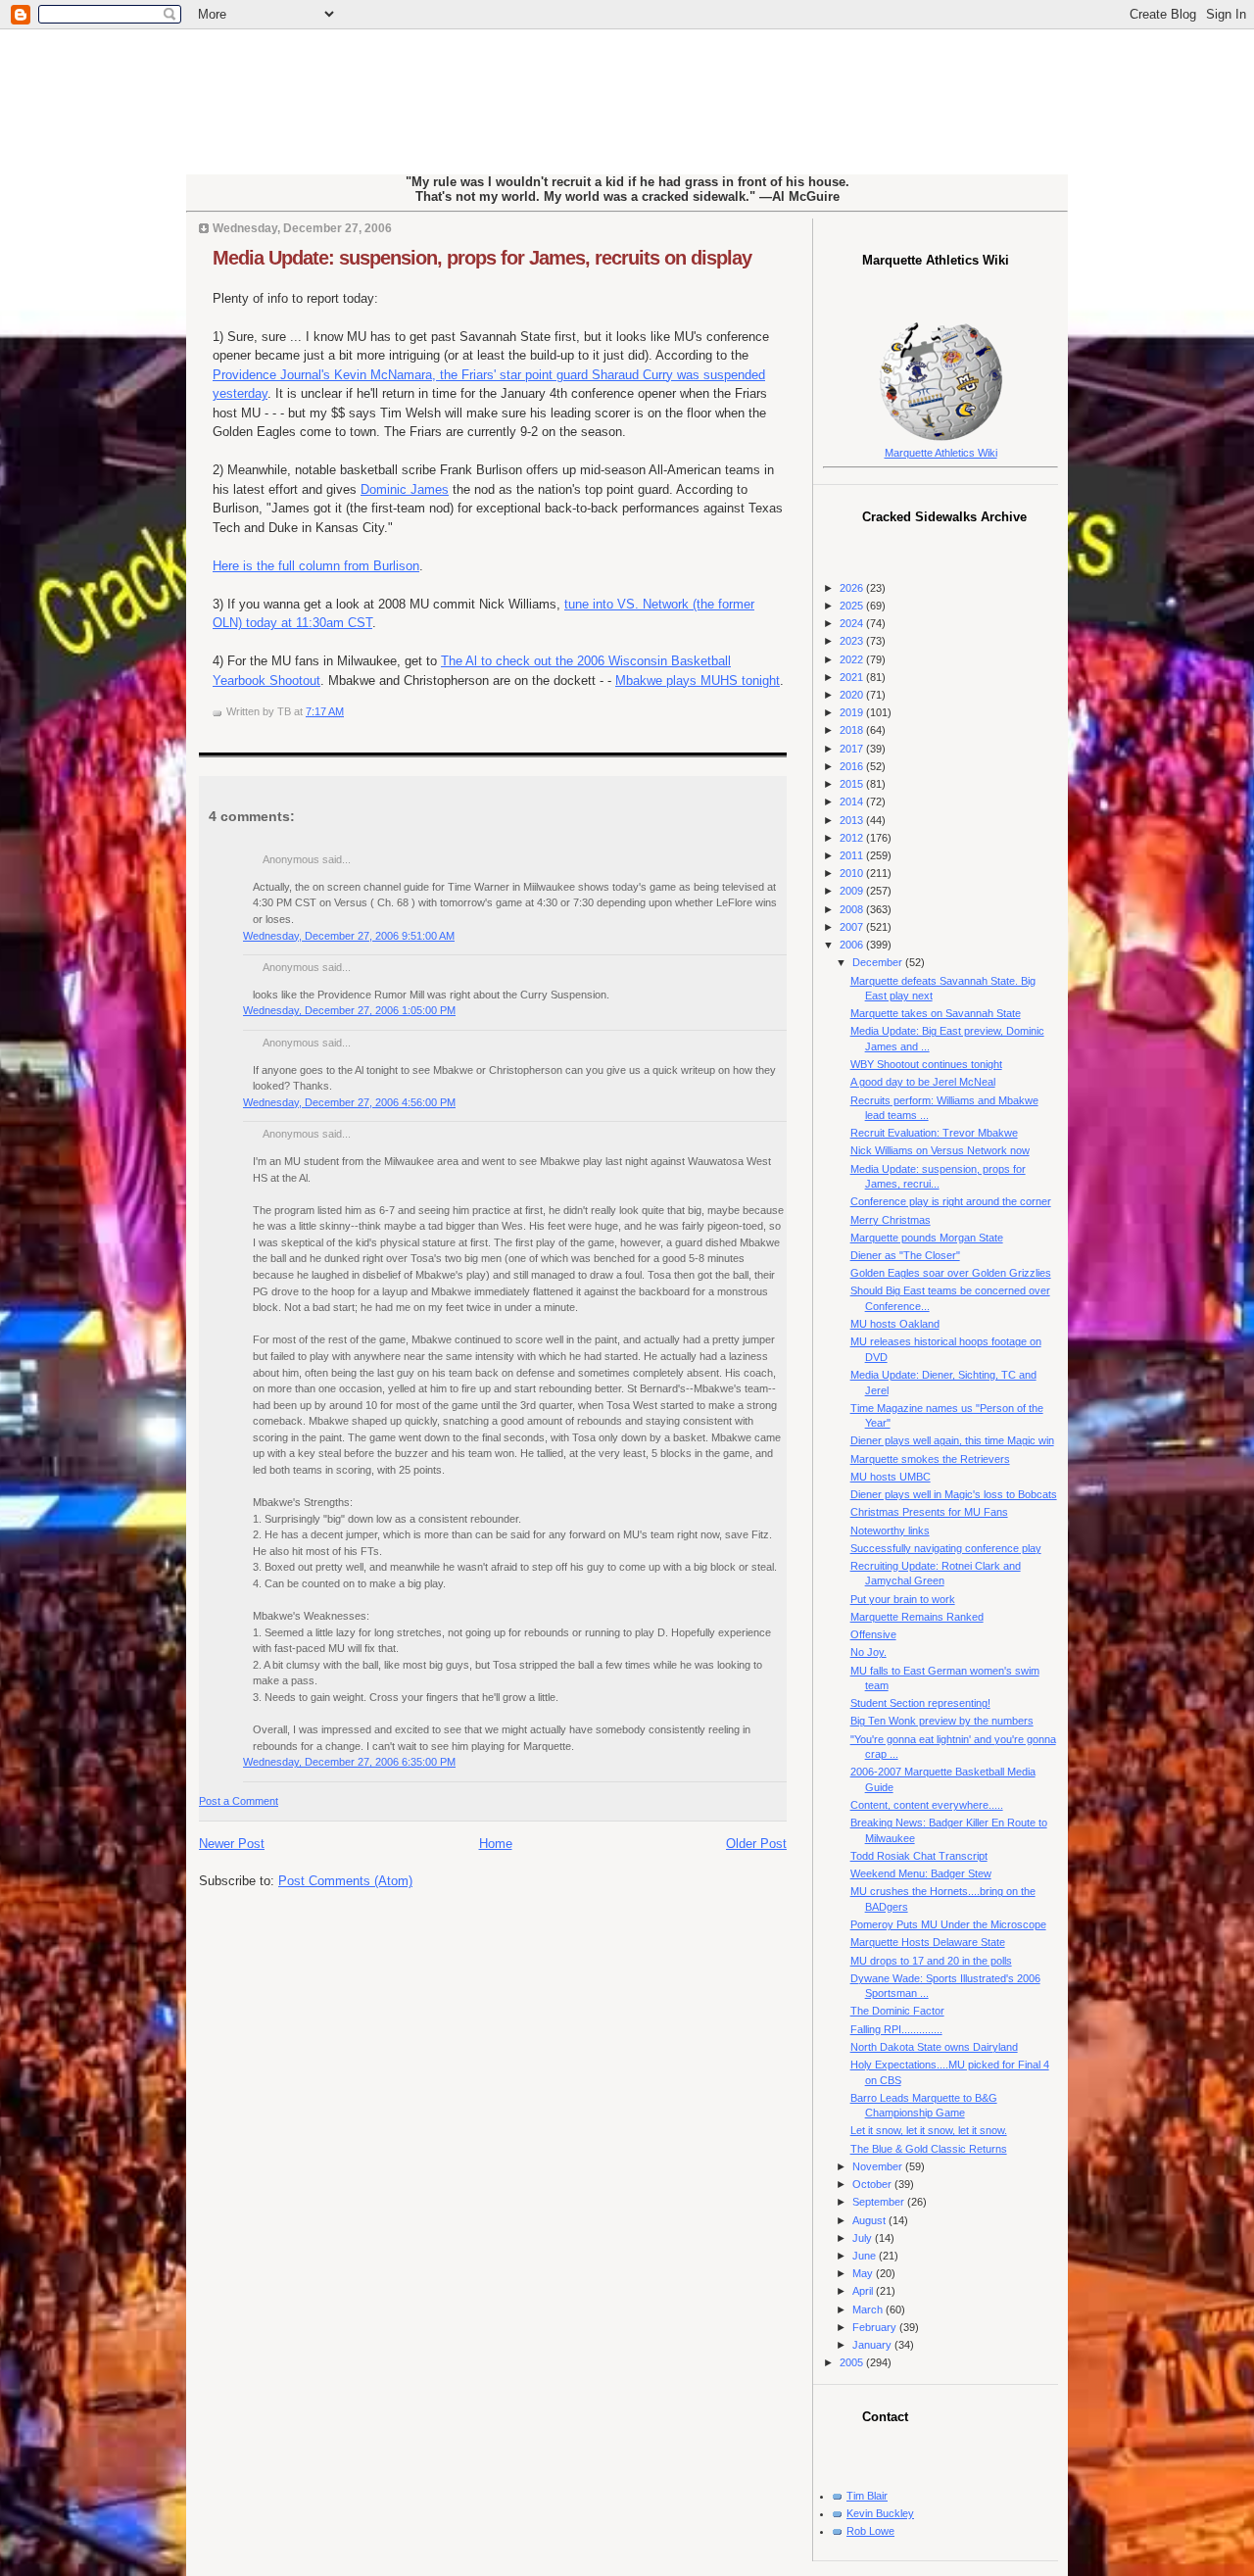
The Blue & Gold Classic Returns (929, 2149)
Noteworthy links (890, 1531)
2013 (853, 820)
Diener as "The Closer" (905, 1255)
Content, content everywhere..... (927, 1805)
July (864, 2238)
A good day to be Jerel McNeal (923, 1082)
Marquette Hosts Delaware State (928, 1942)
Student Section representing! (920, 1703)
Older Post (756, 1844)
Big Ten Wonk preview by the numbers (942, 1721)
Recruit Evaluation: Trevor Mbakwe (934, 1133)
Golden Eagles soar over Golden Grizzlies (951, 1273)
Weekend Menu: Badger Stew (921, 1873)
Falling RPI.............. (896, 2029)
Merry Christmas (891, 1220)
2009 (853, 891)
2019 (853, 712)
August (870, 2220)
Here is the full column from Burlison (316, 566)
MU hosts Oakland (895, 1324)
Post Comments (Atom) (345, 1881)
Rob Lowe (870, 2531)
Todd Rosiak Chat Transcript (919, 1856)
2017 (853, 749)
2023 (853, 641)
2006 (853, 945)
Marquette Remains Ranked (917, 1617)
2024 (853, 623)
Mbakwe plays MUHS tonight (698, 680)
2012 (853, 838)
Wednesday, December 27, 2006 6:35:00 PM (349, 1762)
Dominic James (405, 489)
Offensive (873, 1634)
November (879, 2166)
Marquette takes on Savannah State (936, 1013)
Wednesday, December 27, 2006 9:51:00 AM (349, 936)
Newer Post (232, 1844)
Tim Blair (867, 2496)
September (880, 2202)
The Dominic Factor (897, 2011)
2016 (853, 766)
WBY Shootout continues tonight (926, 1064)
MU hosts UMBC (891, 1477)
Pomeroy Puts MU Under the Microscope (948, 1924)
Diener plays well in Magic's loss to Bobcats (954, 1494)
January (873, 2345)
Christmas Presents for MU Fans (929, 1512)
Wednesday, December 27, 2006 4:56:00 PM (349, 1102)
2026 (853, 588)
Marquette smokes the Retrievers (930, 1459)
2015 (853, 784)
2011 (853, 855)
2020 (853, 695)
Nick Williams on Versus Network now (940, 1150)
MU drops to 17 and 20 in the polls (931, 1961)
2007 (853, 927)
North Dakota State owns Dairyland (934, 2047)
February (876, 2327)
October (873, 2184)
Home (496, 1844)
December (879, 962)
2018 (853, 730)
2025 (853, 606)
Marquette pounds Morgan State (927, 1238)
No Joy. (868, 1652)
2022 (853, 659)
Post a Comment (239, 1801)
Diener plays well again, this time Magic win (952, 1440)
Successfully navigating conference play (946, 1548)
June (866, 2256)
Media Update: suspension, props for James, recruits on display (482, 258)
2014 (853, 802)
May (864, 2273)
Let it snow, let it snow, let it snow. (929, 2130)
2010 (853, 873)
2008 (853, 909)
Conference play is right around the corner (951, 1201)
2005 (853, 2362)
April (864, 2291)
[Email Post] (348, 711)
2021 (853, 677)
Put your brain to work (903, 1599)
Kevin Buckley (880, 2513)
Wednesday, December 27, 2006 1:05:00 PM (349, 1010)
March (869, 2309)
